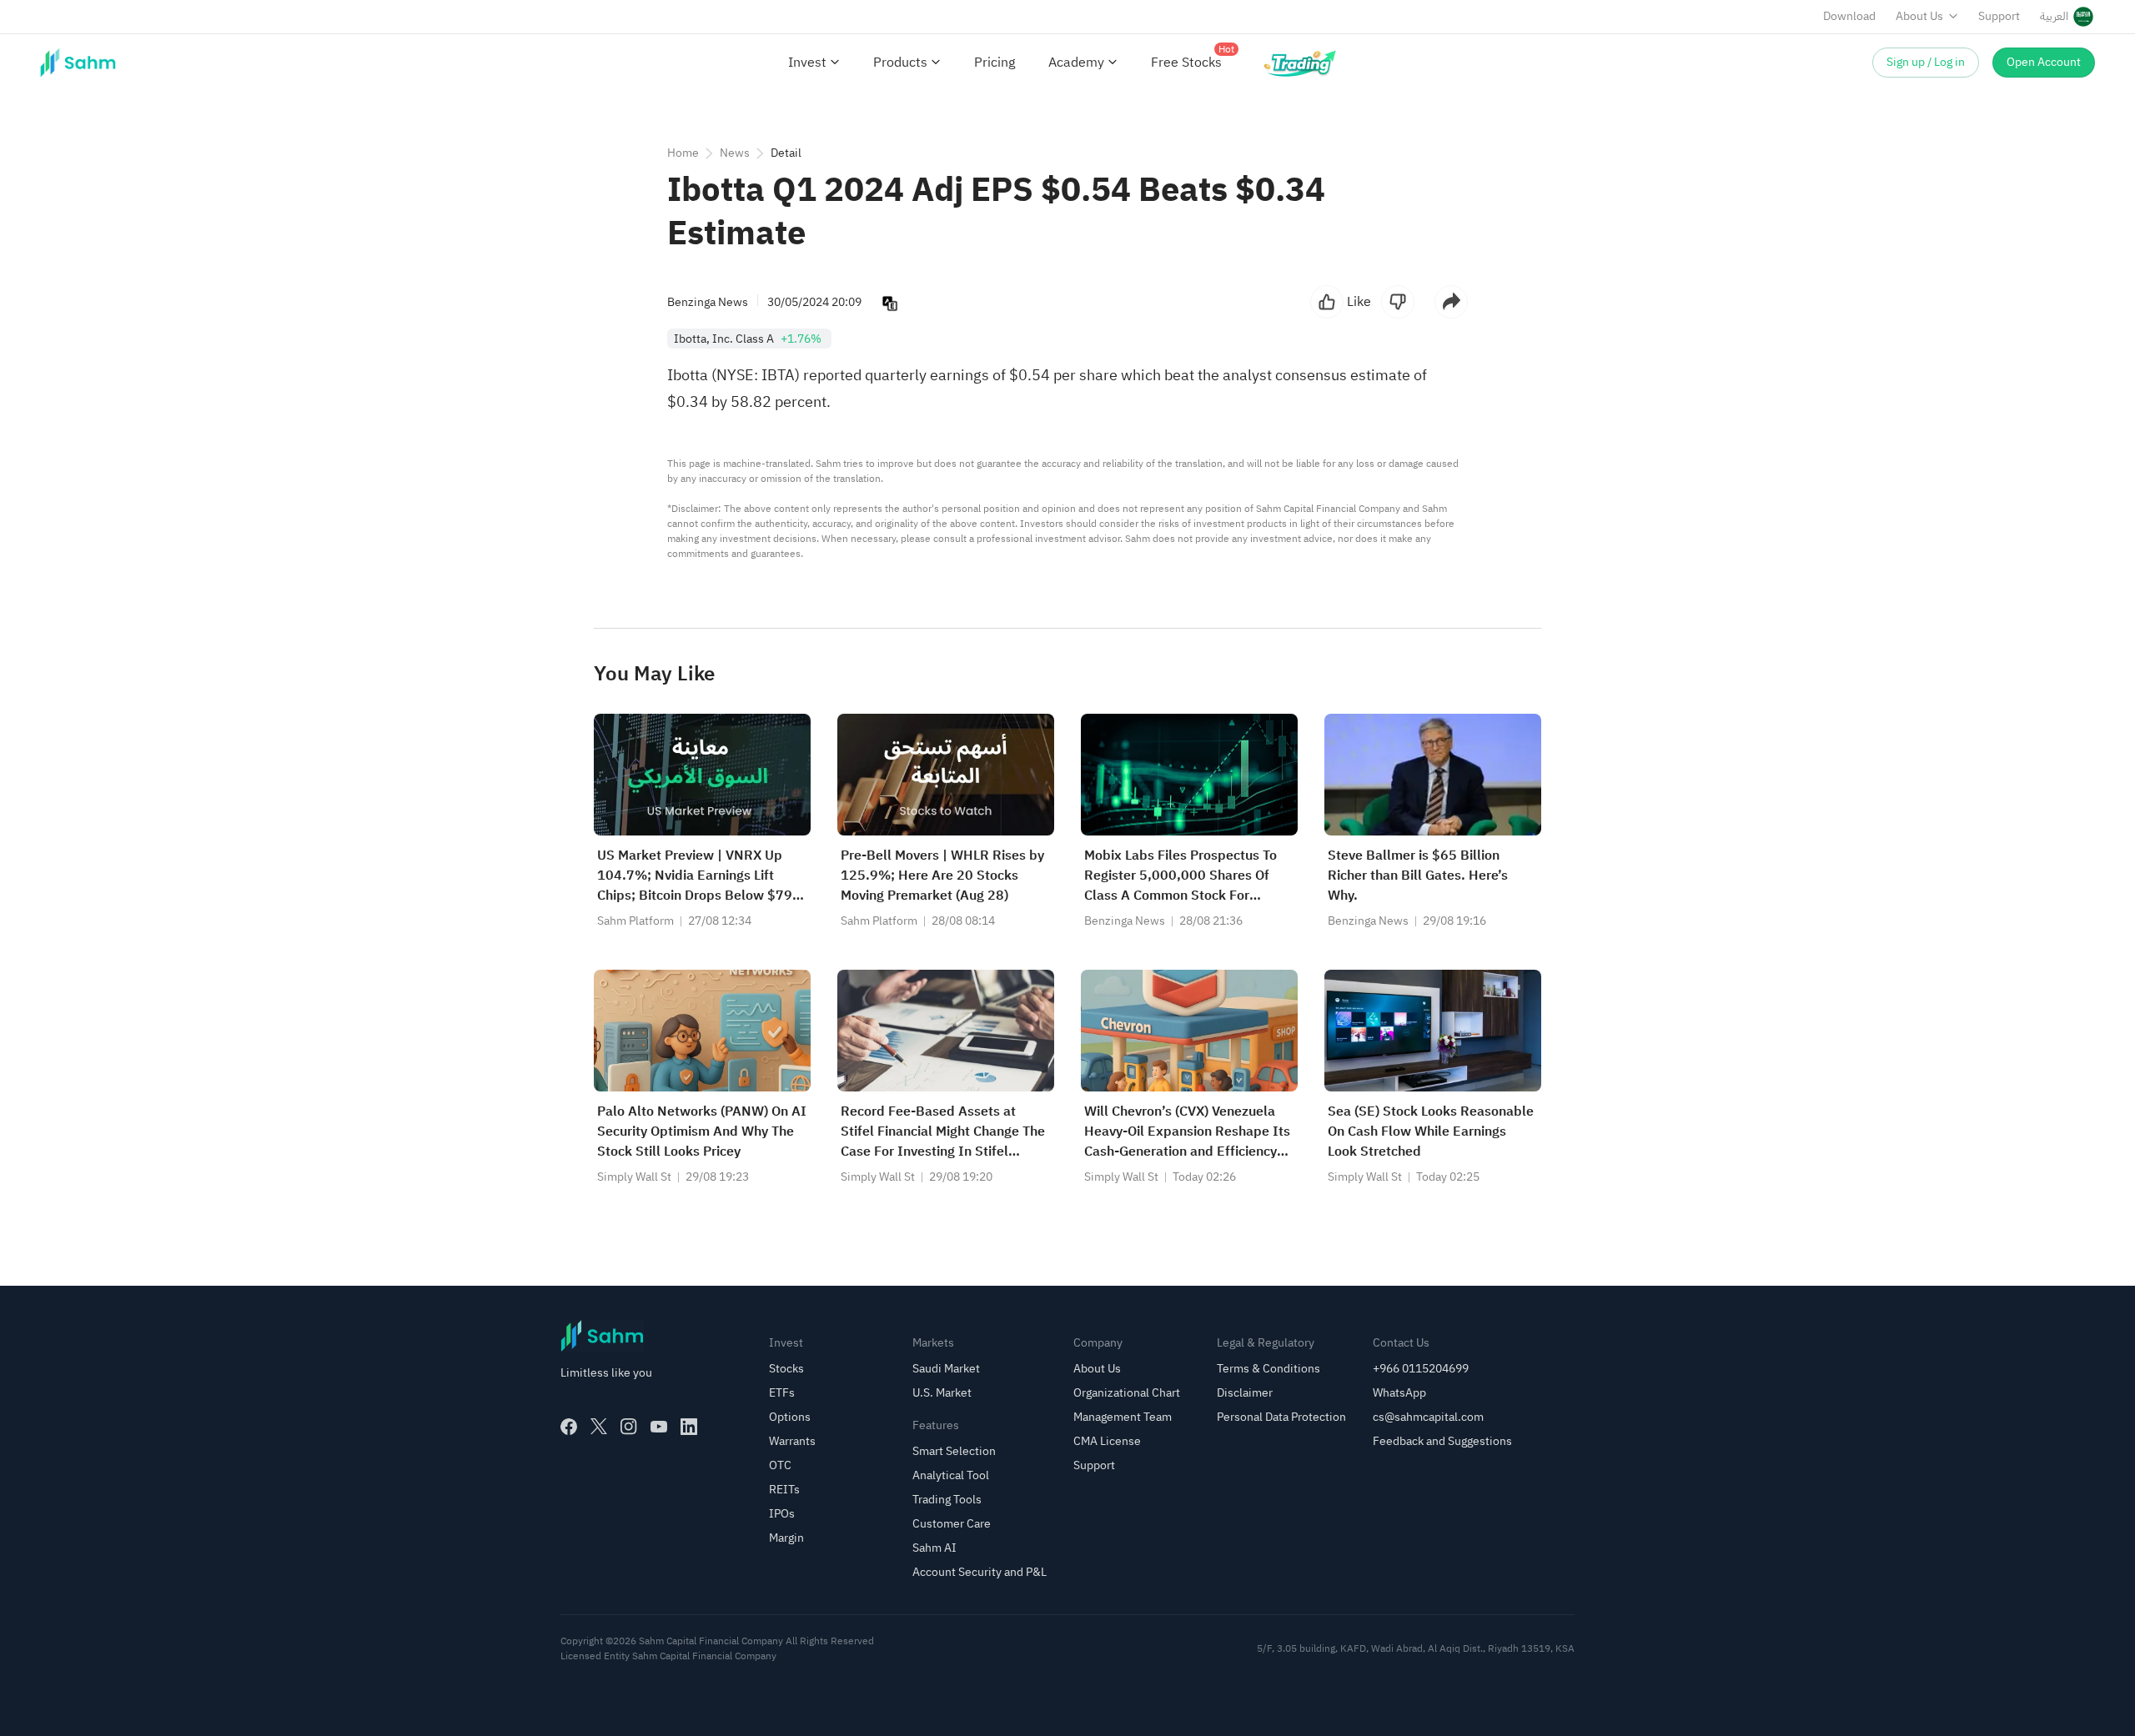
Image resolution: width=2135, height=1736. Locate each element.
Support (1999, 16)
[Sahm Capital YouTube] (659, 1427)
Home (683, 153)
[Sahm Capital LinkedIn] (689, 1427)
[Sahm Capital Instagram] (629, 1427)
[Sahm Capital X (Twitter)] (599, 1427)
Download (1849, 16)
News (735, 153)
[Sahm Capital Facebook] (569, 1427)
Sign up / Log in (1926, 62)
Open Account (2044, 62)
